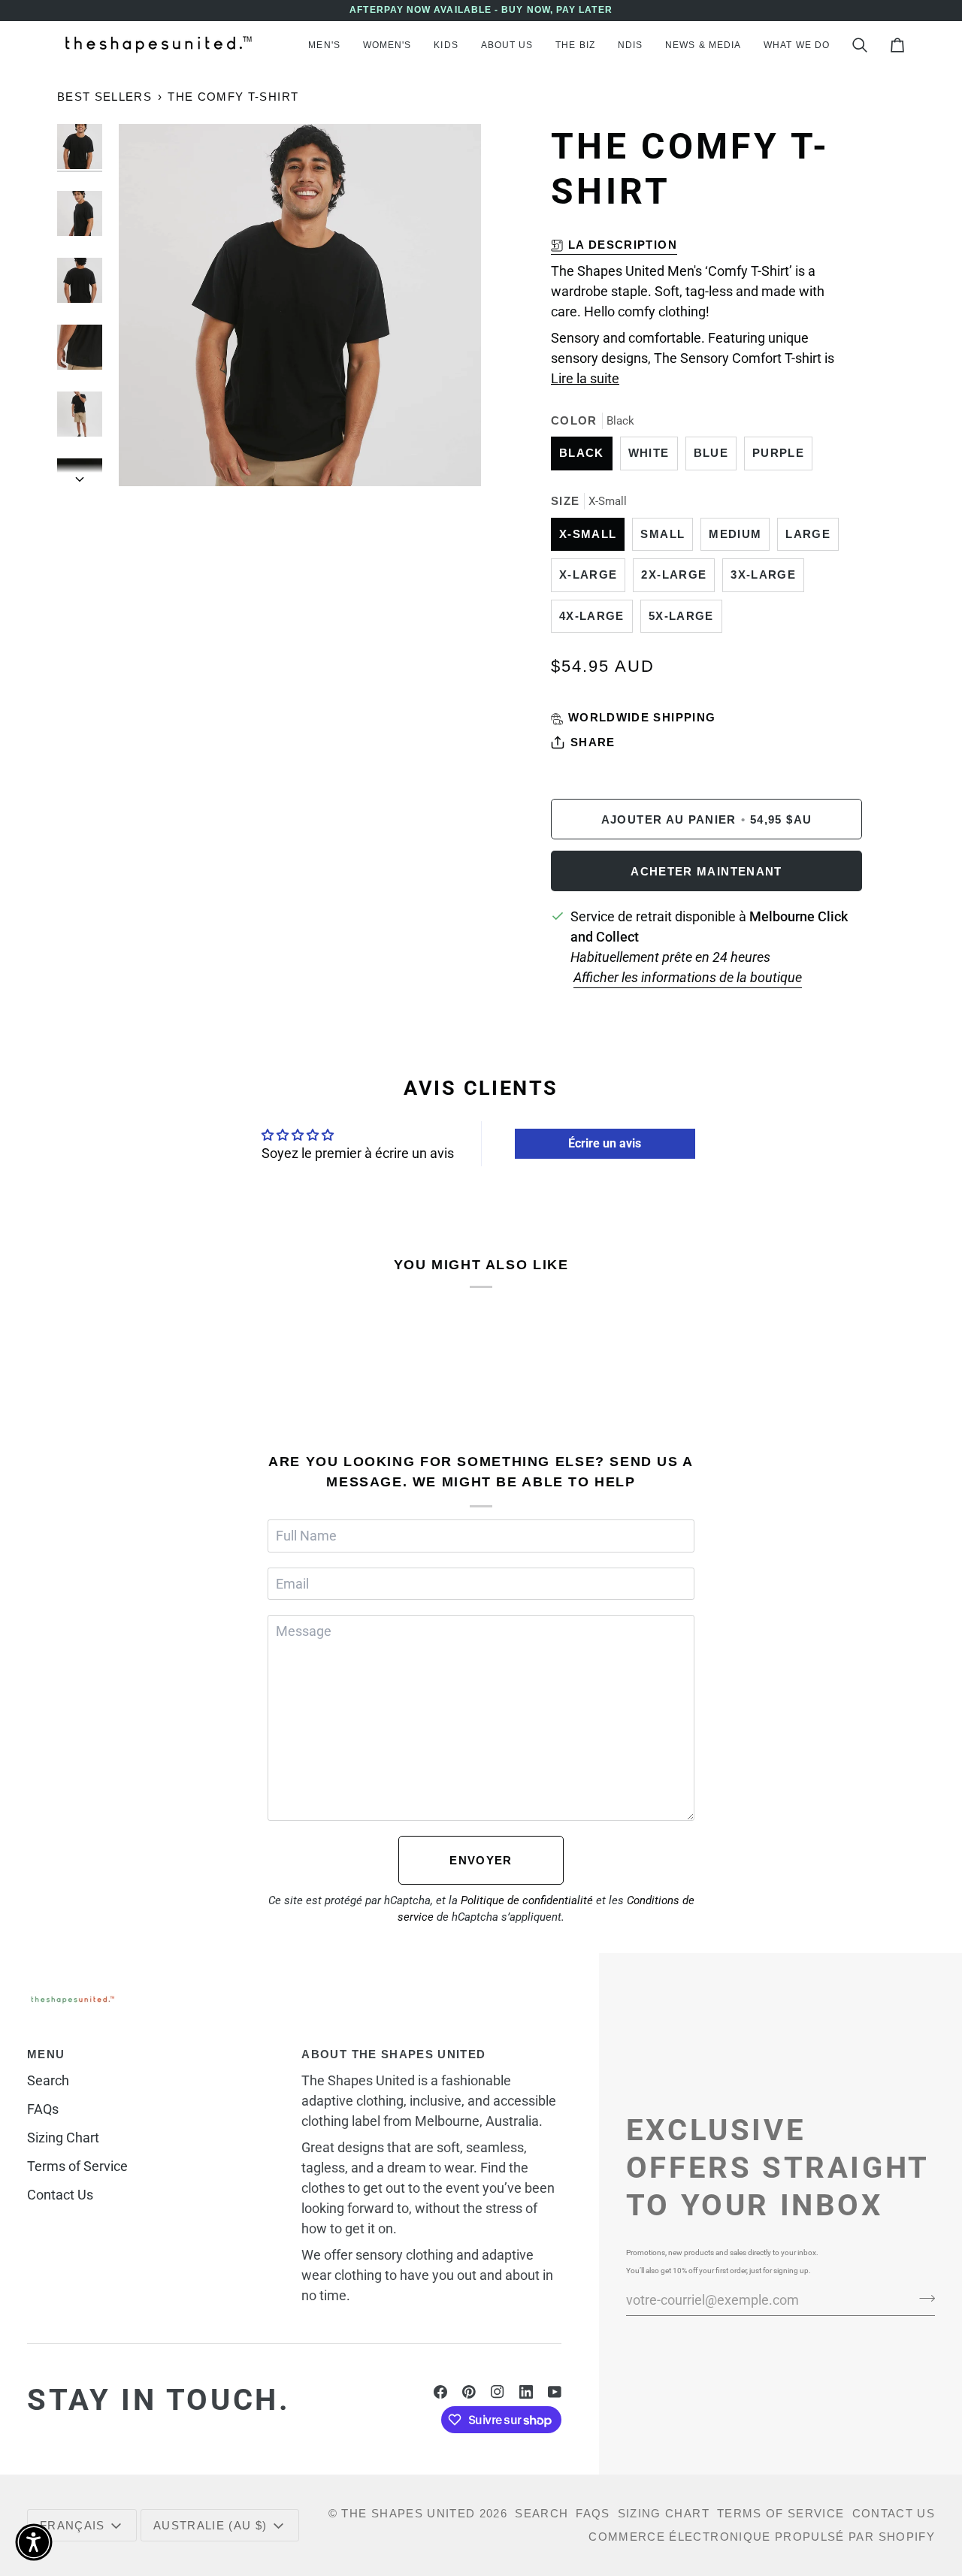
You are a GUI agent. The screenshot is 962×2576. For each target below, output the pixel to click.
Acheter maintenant (706, 871)
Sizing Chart (63, 2138)
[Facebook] (440, 2392)
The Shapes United (408, 2513)
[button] (324, 45)
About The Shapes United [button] (393, 2054)
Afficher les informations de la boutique (688, 977)
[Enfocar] (147, 458)
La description (623, 245)
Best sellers (104, 97)
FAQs (43, 2109)
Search (48, 2080)
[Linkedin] (526, 2392)
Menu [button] (46, 2054)
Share (593, 742)
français (73, 2525)
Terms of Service (77, 2166)
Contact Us (60, 2195)
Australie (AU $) (210, 2525)
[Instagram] (498, 2392)
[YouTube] (555, 2392)
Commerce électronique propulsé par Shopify (762, 2537)
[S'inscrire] (923, 2298)
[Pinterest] (469, 2392)
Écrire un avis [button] (605, 1143)
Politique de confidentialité (527, 1900)
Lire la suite (585, 378)
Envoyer (481, 1860)
